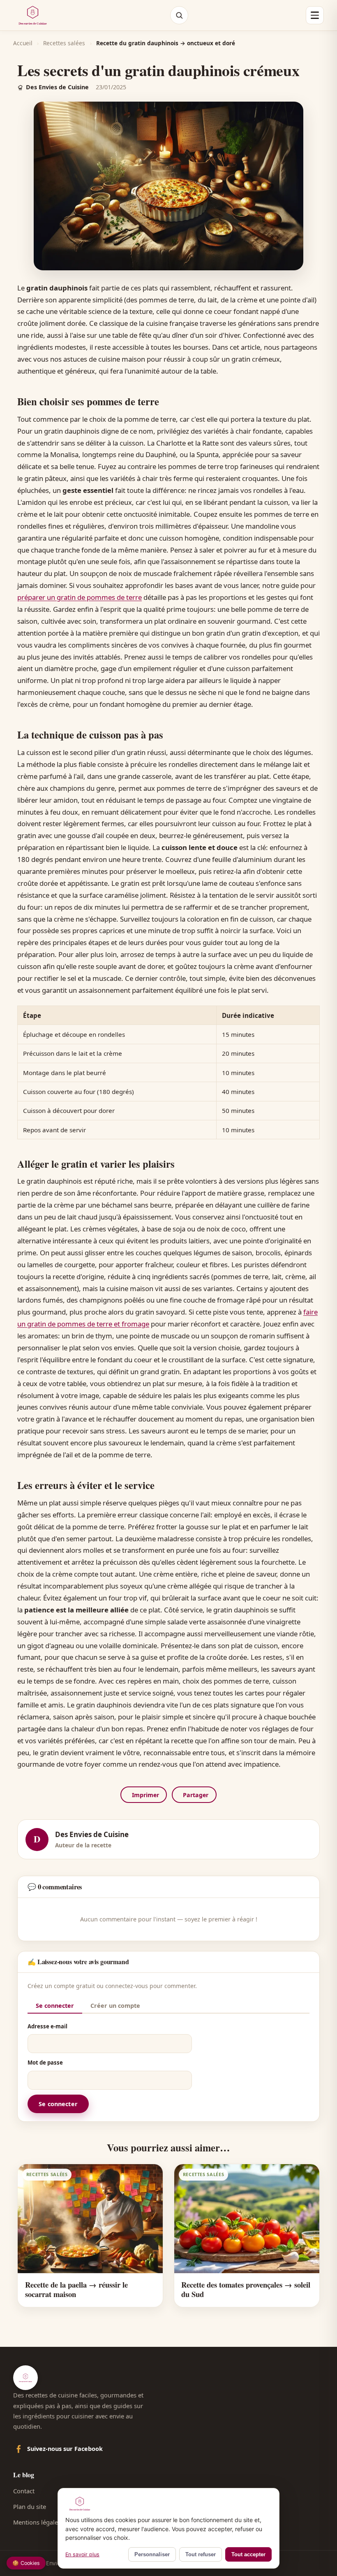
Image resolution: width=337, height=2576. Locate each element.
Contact (24, 2491)
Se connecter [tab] (55, 2006)
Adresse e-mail (47, 2026)
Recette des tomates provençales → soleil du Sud (246, 2289)
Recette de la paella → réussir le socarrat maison (76, 2289)
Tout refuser (201, 2554)
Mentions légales (37, 2522)
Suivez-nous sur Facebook (65, 2449)
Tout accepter (248, 2554)
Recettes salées (64, 43)
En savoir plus (82, 2554)
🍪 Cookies (26, 2563)
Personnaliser (152, 2554)
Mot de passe (45, 2063)
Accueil (23, 43)
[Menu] (315, 15)
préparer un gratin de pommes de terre (80, 597)
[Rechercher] (179, 15)
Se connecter (58, 2104)
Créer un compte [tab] (115, 2006)
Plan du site (30, 2506)
